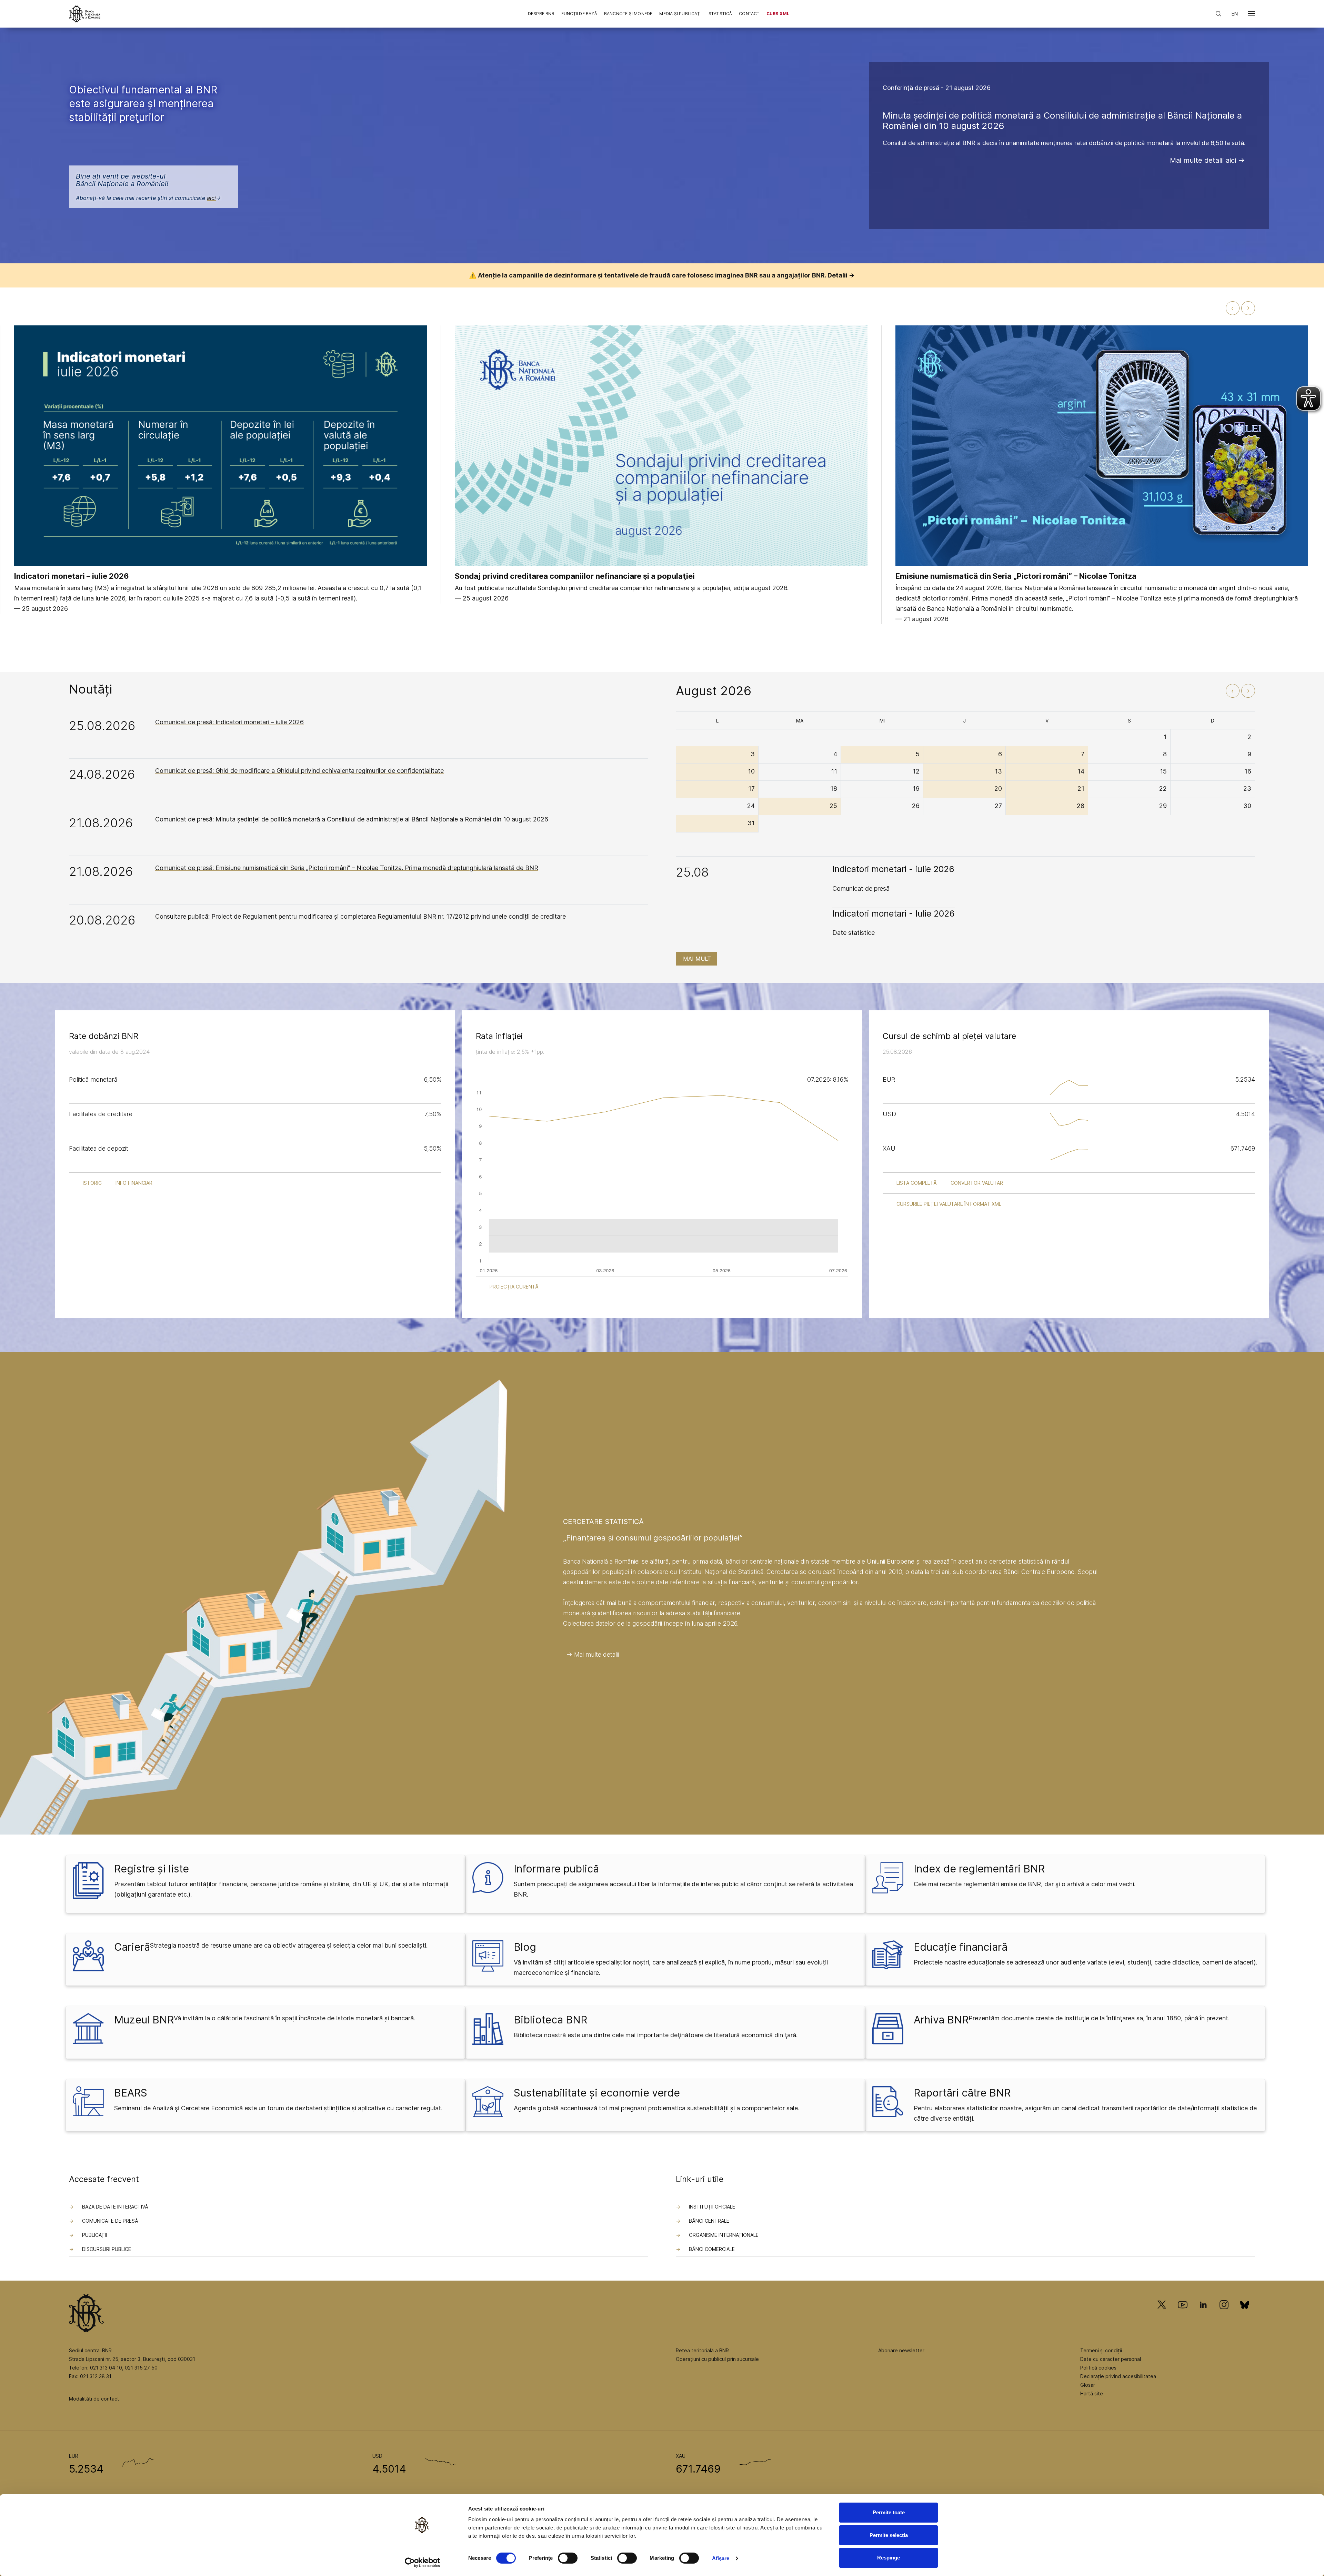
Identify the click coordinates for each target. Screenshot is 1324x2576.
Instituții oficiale (712, 2207)
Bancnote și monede (628, 14)
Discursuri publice (107, 2249)
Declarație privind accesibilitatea (1118, 2376)
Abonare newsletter (901, 2350)
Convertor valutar (977, 1183)
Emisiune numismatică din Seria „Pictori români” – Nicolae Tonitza (1016, 576)
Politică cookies (1098, 2368)
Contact (749, 14)
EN (1235, 14)
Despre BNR (541, 14)
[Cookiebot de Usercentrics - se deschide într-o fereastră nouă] (423, 2563)
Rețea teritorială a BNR (702, 2350)
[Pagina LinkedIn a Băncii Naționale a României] (1203, 2315)
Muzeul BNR (144, 2020)
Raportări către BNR (962, 2093)
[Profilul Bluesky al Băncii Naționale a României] (1245, 2315)
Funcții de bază (579, 14)
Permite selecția (889, 2535)
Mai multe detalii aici (1203, 160)
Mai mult (697, 959)
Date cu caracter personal (1111, 2359)
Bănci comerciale (712, 2249)
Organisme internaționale (724, 2235)
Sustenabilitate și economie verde (597, 2093)
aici (211, 198)
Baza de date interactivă (115, 2207)
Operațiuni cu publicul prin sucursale (717, 2359)
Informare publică (556, 1869)
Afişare (721, 2558)
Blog (525, 1947)
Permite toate (889, 2512)
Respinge (889, 2558)
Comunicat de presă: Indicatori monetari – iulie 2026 (229, 722)
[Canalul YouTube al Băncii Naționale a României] (1183, 2315)
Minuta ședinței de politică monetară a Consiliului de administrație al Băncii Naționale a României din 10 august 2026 (1062, 120)
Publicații (94, 2235)
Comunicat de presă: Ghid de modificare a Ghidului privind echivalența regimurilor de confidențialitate (299, 771)
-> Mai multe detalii (593, 1654)
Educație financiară (961, 1947)
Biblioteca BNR (550, 2020)
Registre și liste (152, 1869)
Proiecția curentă (514, 1287)
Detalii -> (841, 275)
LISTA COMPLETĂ (917, 1183)
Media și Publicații (680, 14)
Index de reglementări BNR (979, 1869)
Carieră (132, 1947)
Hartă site (1092, 2393)
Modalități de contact (94, 2399)
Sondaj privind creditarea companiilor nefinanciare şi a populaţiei (575, 576)
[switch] (568, 2558)
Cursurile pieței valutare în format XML (949, 1204)
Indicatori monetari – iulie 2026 (72, 576)
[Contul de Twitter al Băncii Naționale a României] (1165, 2315)
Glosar (1088, 2385)
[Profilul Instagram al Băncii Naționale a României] (1224, 2315)
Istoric (92, 1183)
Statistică (720, 14)
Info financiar (134, 1183)
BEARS (131, 2093)
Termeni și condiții (1101, 2350)
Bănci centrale (709, 2221)
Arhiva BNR (941, 2020)
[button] (1252, 15)
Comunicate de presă (110, 2221)
